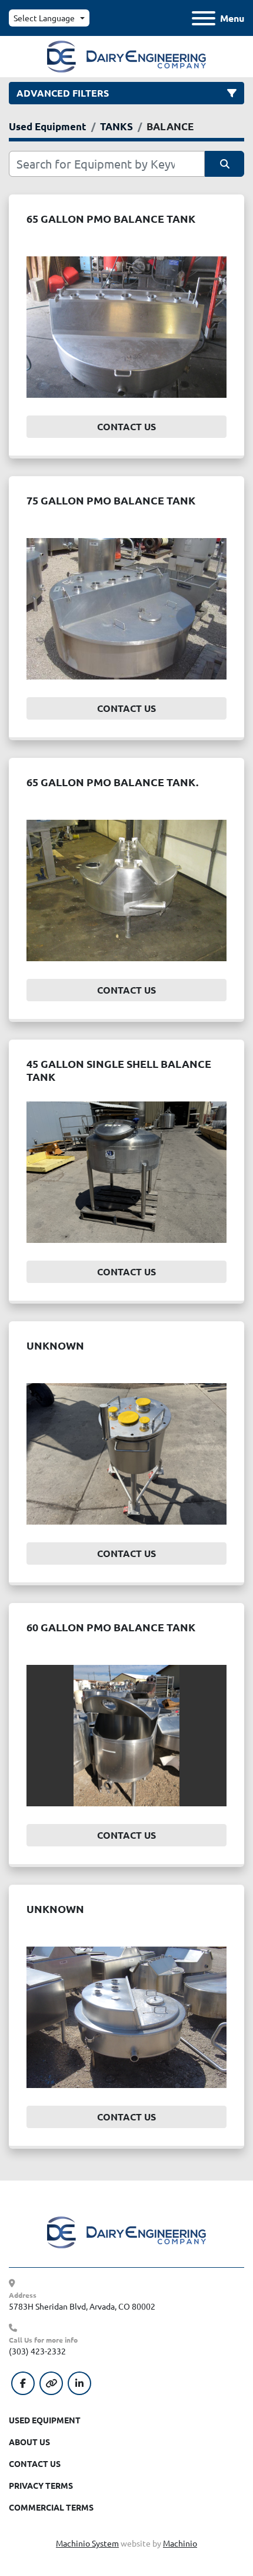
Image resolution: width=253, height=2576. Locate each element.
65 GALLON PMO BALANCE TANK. (112, 782)
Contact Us (126, 426)
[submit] (224, 164)
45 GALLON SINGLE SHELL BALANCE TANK (119, 1070)
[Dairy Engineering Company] (126, 2231)
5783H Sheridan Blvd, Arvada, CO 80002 (82, 2306)
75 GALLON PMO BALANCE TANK (111, 500)
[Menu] (204, 18)
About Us (29, 2442)
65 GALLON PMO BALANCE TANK (111, 218)
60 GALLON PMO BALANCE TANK (111, 1627)
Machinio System (87, 2543)
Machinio (180, 2543)
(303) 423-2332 (37, 2351)
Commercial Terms (51, 2507)
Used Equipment (45, 2420)
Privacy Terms (41, 2485)
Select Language (44, 18)
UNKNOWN (55, 1345)
